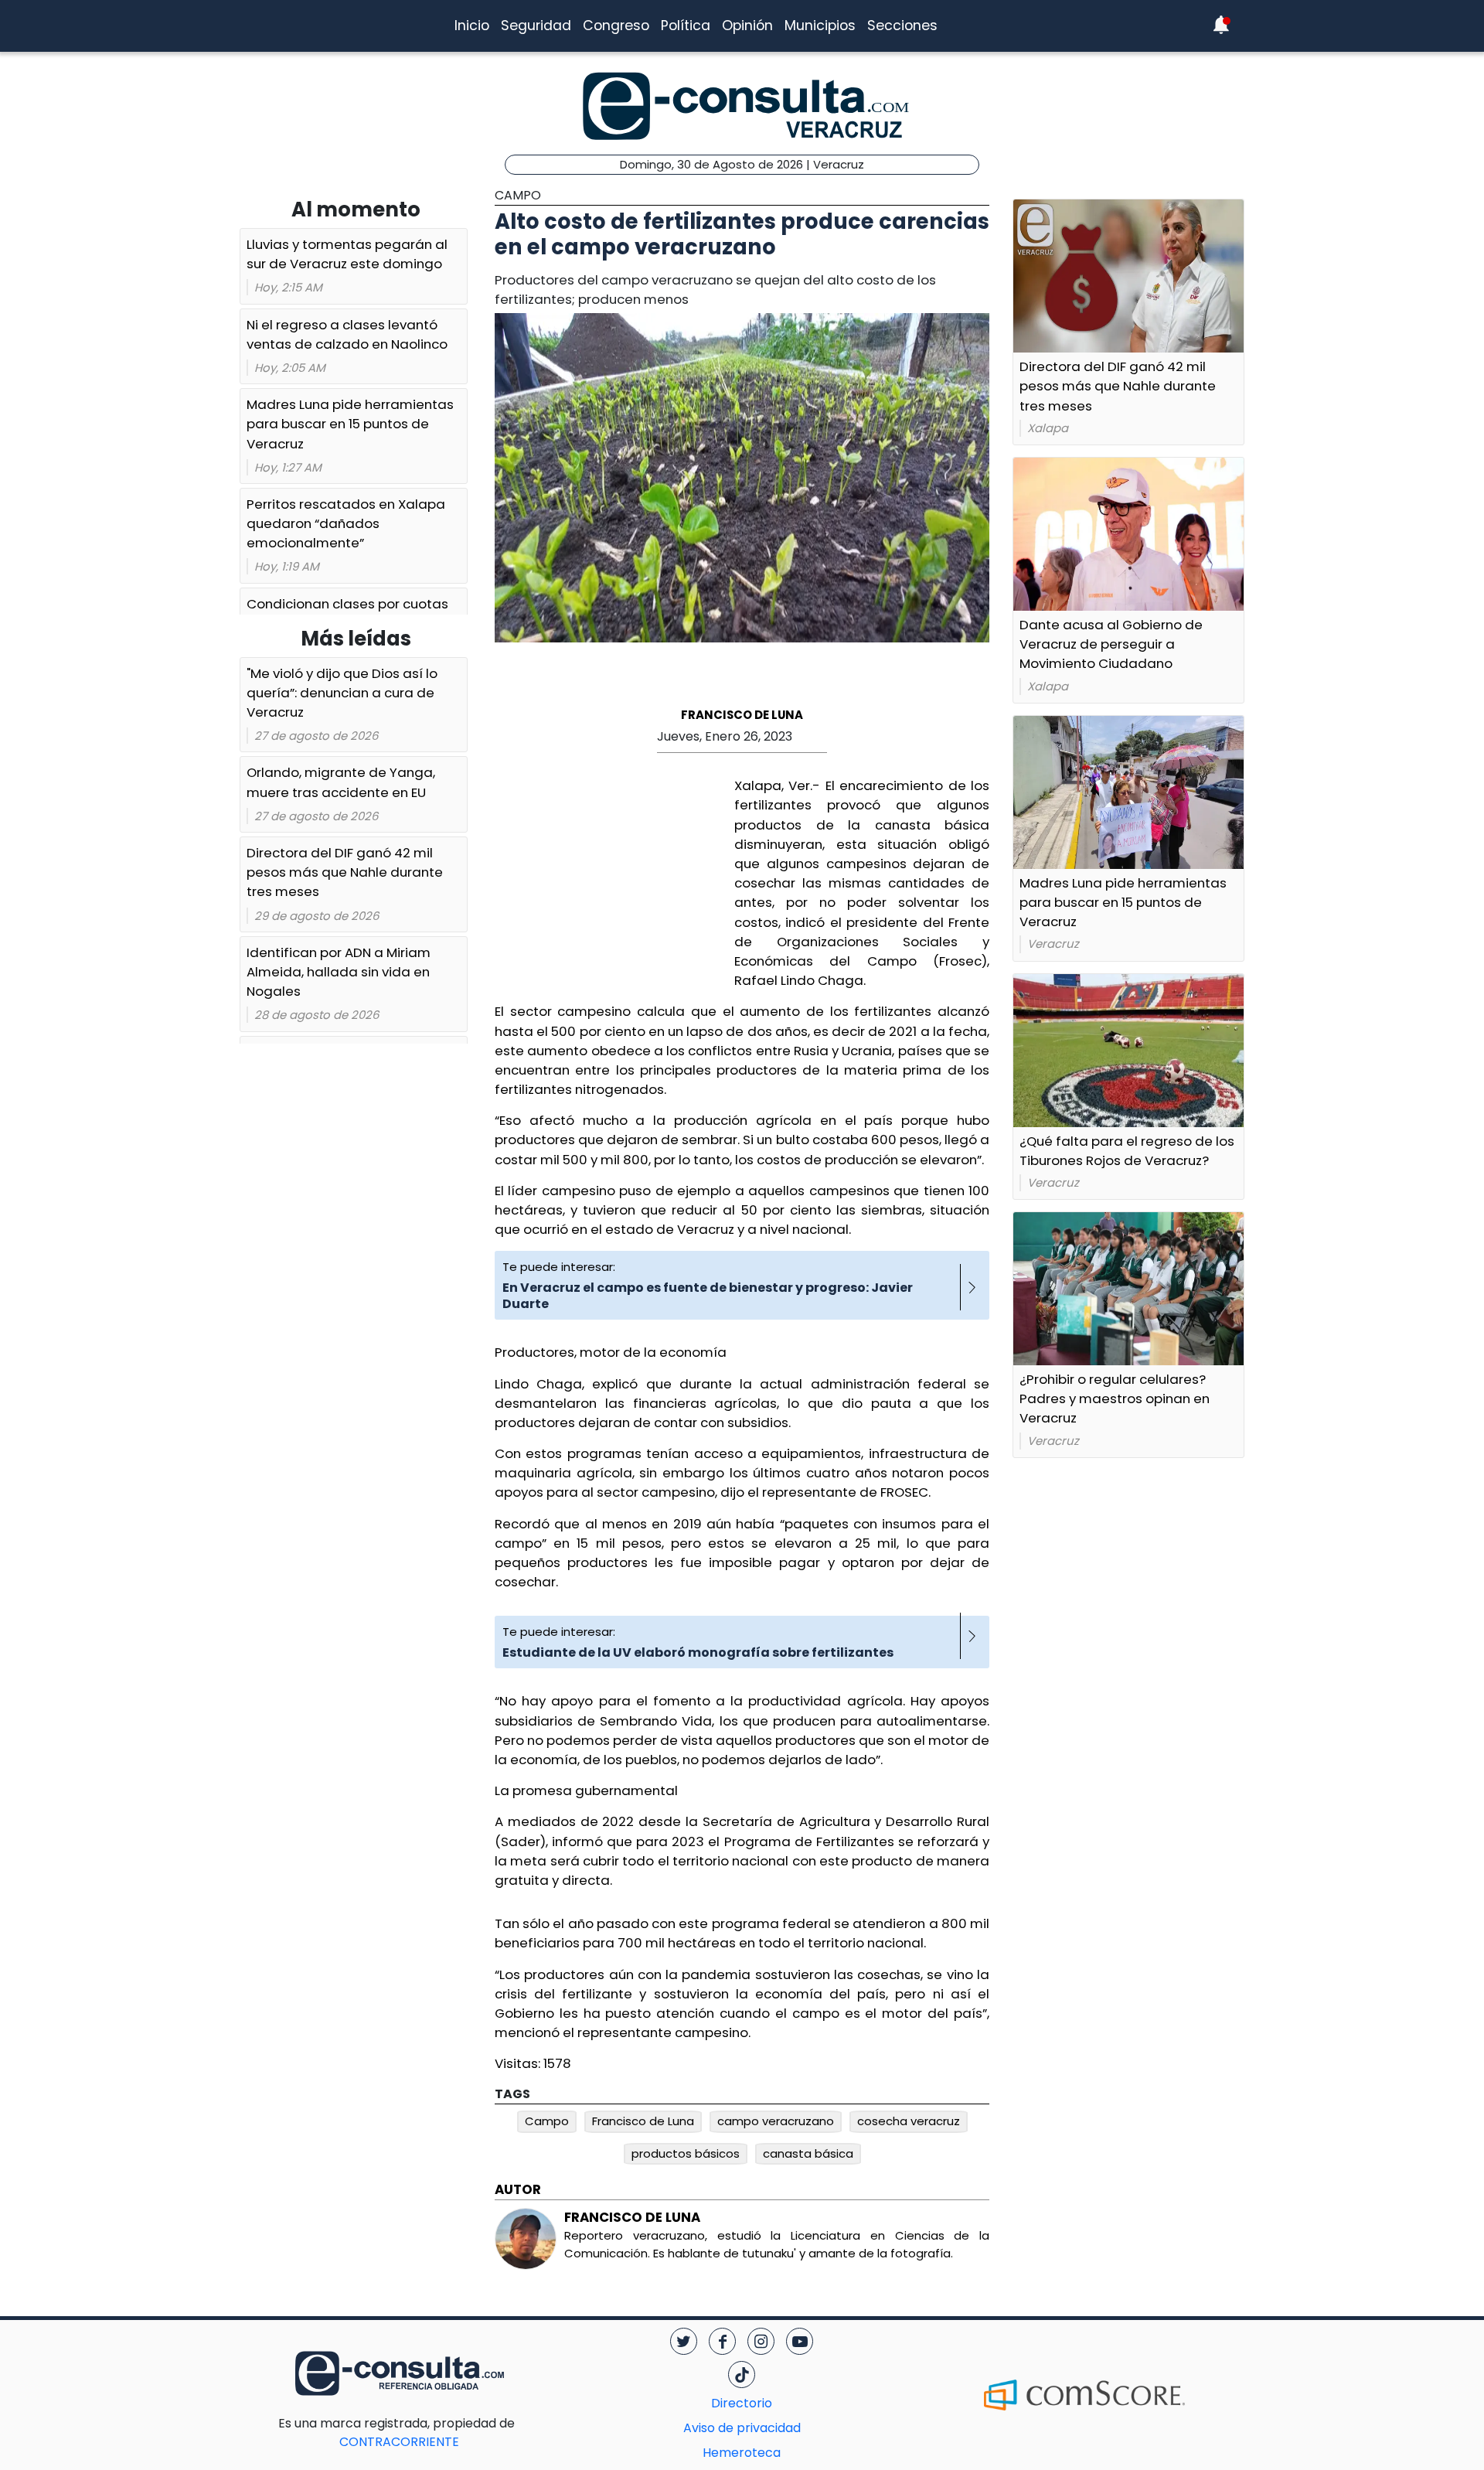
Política (686, 26)
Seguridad (536, 26)
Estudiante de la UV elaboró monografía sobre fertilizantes (698, 1652)
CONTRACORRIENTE (430, 2433)
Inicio (472, 26)
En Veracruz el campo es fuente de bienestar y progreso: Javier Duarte (708, 1296)
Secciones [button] (902, 26)
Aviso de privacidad (742, 2428)
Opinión (747, 26)
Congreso (616, 26)
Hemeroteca (742, 2453)
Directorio (742, 2403)
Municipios (820, 26)
